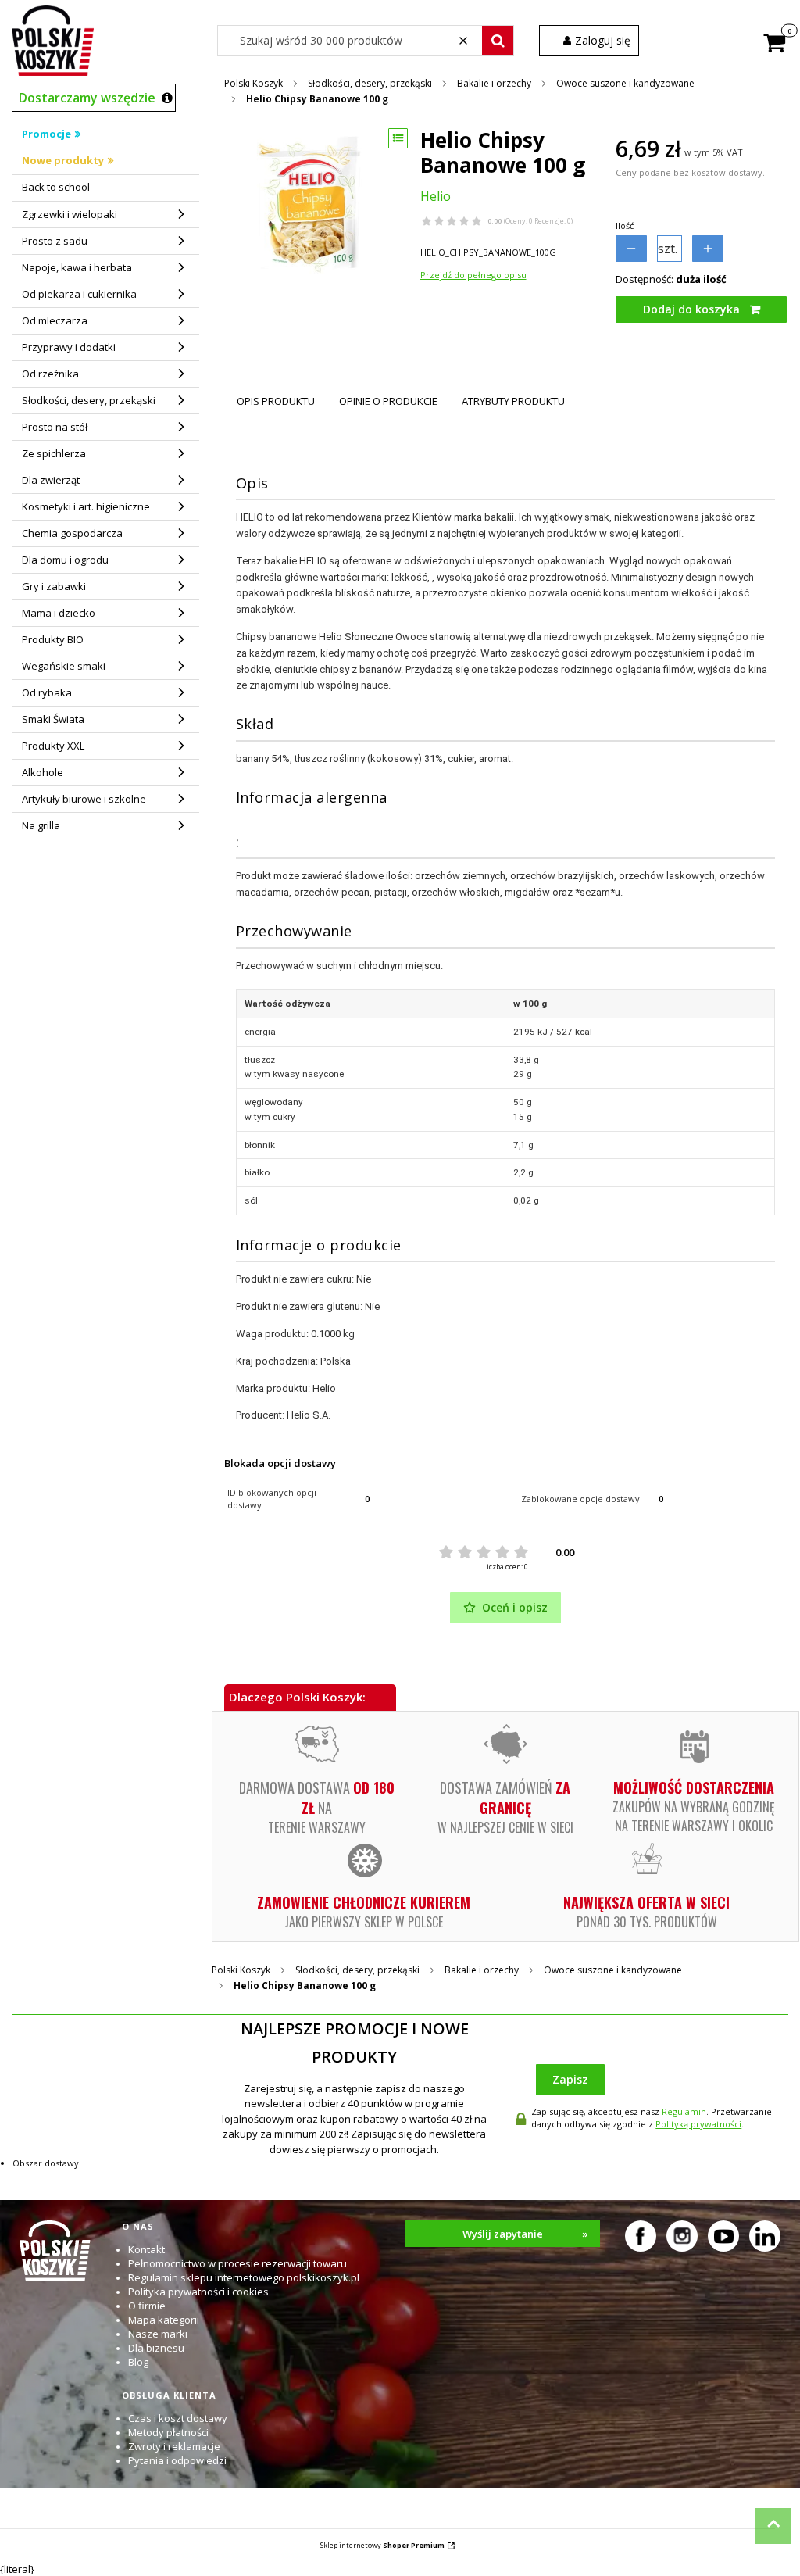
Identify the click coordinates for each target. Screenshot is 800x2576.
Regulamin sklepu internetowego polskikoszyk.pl (244, 2277)
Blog (138, 2362)
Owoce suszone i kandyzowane (625, 83)
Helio (436, 196)
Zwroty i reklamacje (174, 2446)
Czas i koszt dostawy (178, 2418)
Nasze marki (158, 2334)
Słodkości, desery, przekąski (370, 83)
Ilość (625, 225)
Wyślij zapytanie (526, 2234)
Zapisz (570, 2079)
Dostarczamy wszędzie (87, 98)
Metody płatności (168, 2432)
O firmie (147, 2306)
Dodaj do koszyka (691, 309)
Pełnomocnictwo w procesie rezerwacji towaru (237, 2263)
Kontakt (146, 2249)
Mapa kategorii (164, 2320)
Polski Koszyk (254, 83)
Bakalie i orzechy (494, 83)
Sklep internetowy (382, 2545)
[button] (498, 41)
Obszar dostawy (46, 2163)
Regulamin (684, 2111)
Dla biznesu (156, 2348)
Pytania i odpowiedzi (177, 2460)
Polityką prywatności (698, 2124)
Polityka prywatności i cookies (198, 2292)
